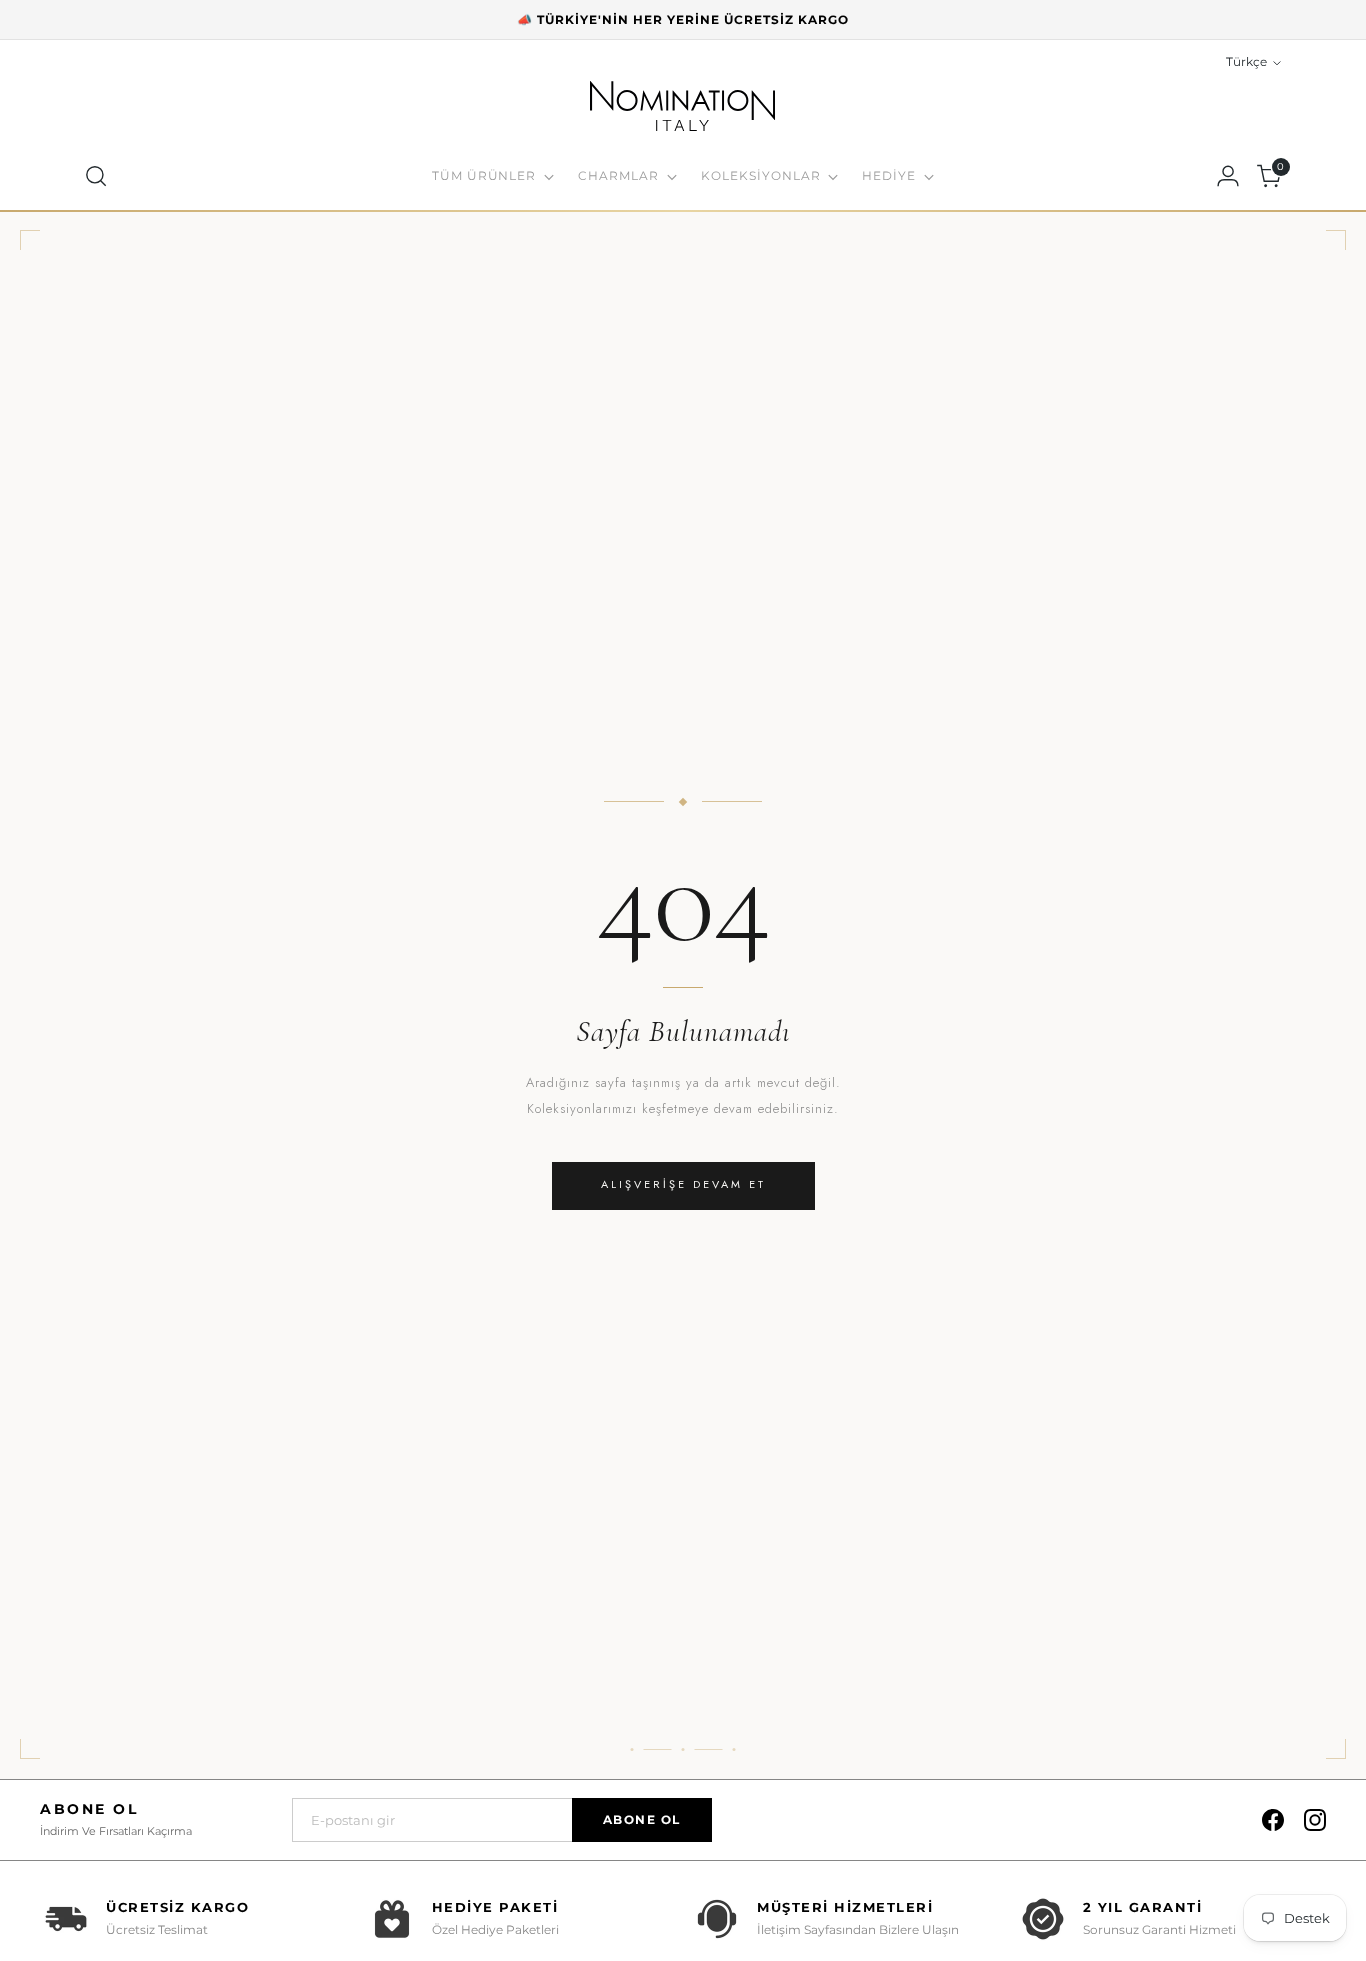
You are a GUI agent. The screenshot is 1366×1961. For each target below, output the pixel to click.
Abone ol (642, 1819)
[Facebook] (1273, 1820)
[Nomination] (683, 109)
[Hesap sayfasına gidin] (1228, 176)
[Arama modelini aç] (96, 176)
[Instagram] (1315, 1820)
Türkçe (1246, 62)
